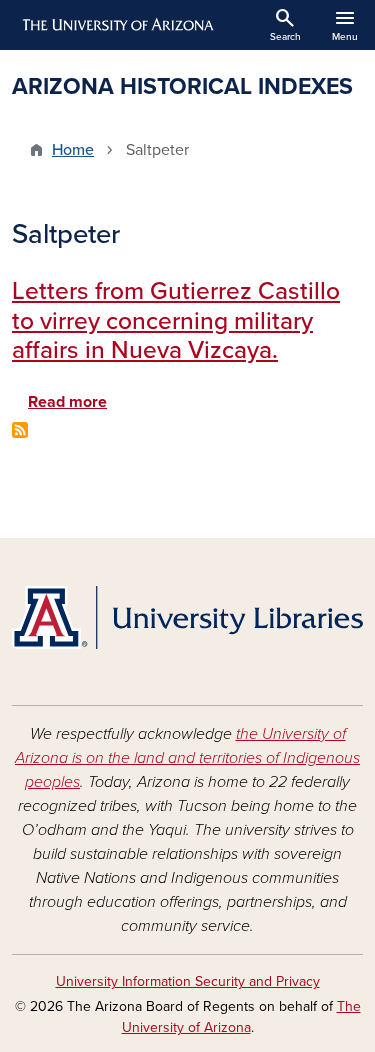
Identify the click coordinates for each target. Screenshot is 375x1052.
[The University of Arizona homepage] (116, 25)
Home (73, 150)
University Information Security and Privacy (188, 981)
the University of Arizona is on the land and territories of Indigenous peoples (187, 758)
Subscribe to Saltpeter (20, 430)
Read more (67, 402)
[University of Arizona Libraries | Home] (187, 617)
